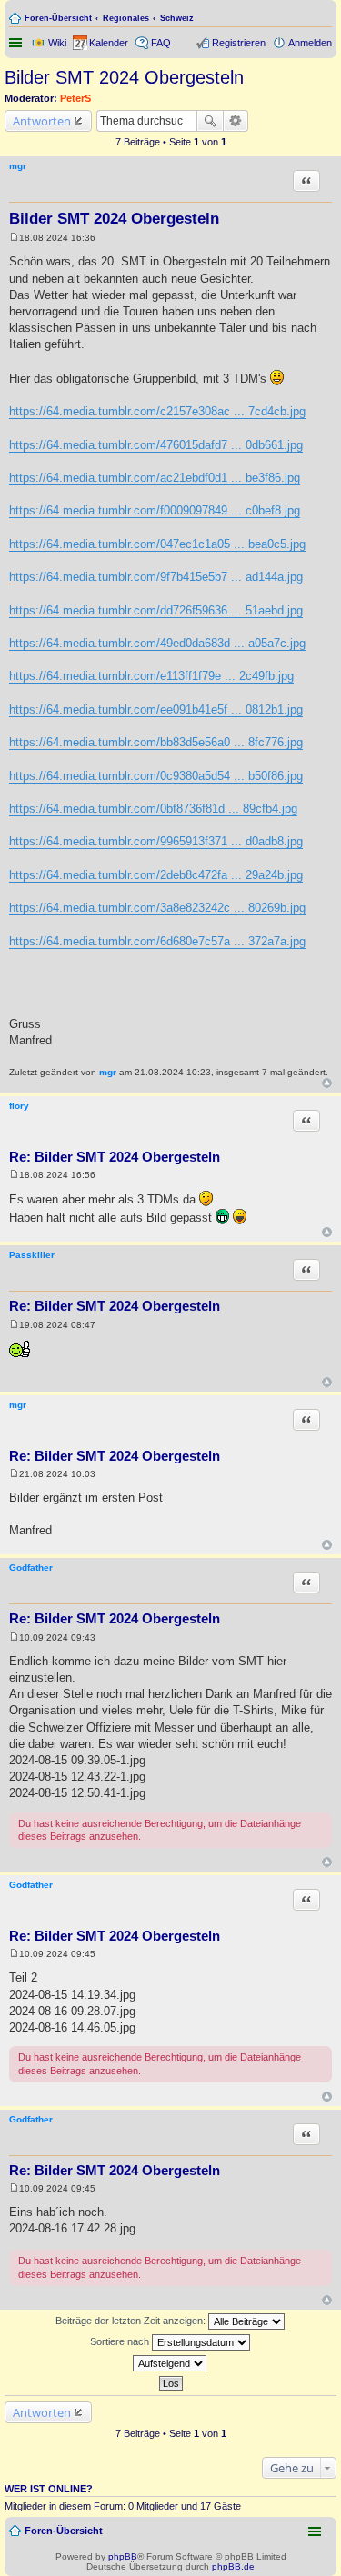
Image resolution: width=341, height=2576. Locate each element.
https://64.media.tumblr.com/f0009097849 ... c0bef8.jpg (155, 510)
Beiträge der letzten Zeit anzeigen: (132, 2321)
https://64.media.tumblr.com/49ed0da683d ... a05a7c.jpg (157, 643)
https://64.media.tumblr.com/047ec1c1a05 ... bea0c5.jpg (157, 544)
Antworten (42, 121)
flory (19, 1106)
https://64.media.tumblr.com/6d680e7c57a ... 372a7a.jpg (157, 941)
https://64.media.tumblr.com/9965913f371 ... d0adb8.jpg (156, 841)
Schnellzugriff (17, 43)
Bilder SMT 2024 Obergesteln (124, 77)
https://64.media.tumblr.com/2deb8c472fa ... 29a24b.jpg (156, 875)
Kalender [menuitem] (109, 43)
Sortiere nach (121, 2341)
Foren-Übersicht (58, 18)
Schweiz (177, 18)
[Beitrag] (14, 238)
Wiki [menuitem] (57, 43)
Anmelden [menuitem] (310, 43)
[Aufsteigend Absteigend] (170, 2363)
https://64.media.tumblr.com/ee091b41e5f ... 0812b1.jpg (156, 709)
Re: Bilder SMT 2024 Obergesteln (115, 1157)
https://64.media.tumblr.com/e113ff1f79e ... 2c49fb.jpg (151, 676)
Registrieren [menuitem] (239, 43)
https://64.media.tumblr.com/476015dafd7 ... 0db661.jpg (156, 445)
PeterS (75, 98)
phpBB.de (233, 2566)
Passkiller (32, 1255)
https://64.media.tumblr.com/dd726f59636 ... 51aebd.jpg (156, 610)
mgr (18, 166)
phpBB (123, 2556)
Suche (210, 121)
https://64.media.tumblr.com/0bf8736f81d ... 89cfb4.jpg (153, 809)
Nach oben (327, 1083)
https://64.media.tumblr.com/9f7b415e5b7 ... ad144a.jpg (156, 577)
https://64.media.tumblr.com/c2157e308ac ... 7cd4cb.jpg (157, 411)
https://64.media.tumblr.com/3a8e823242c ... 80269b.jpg (157, 908)
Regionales (126, 18)
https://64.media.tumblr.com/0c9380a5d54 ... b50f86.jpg (156, 776)
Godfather (31, 1568)
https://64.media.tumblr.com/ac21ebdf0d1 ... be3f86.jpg (155, 478)
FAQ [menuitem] (161, 43)
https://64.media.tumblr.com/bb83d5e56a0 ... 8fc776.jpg (156, 742)
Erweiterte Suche (236, 121)
